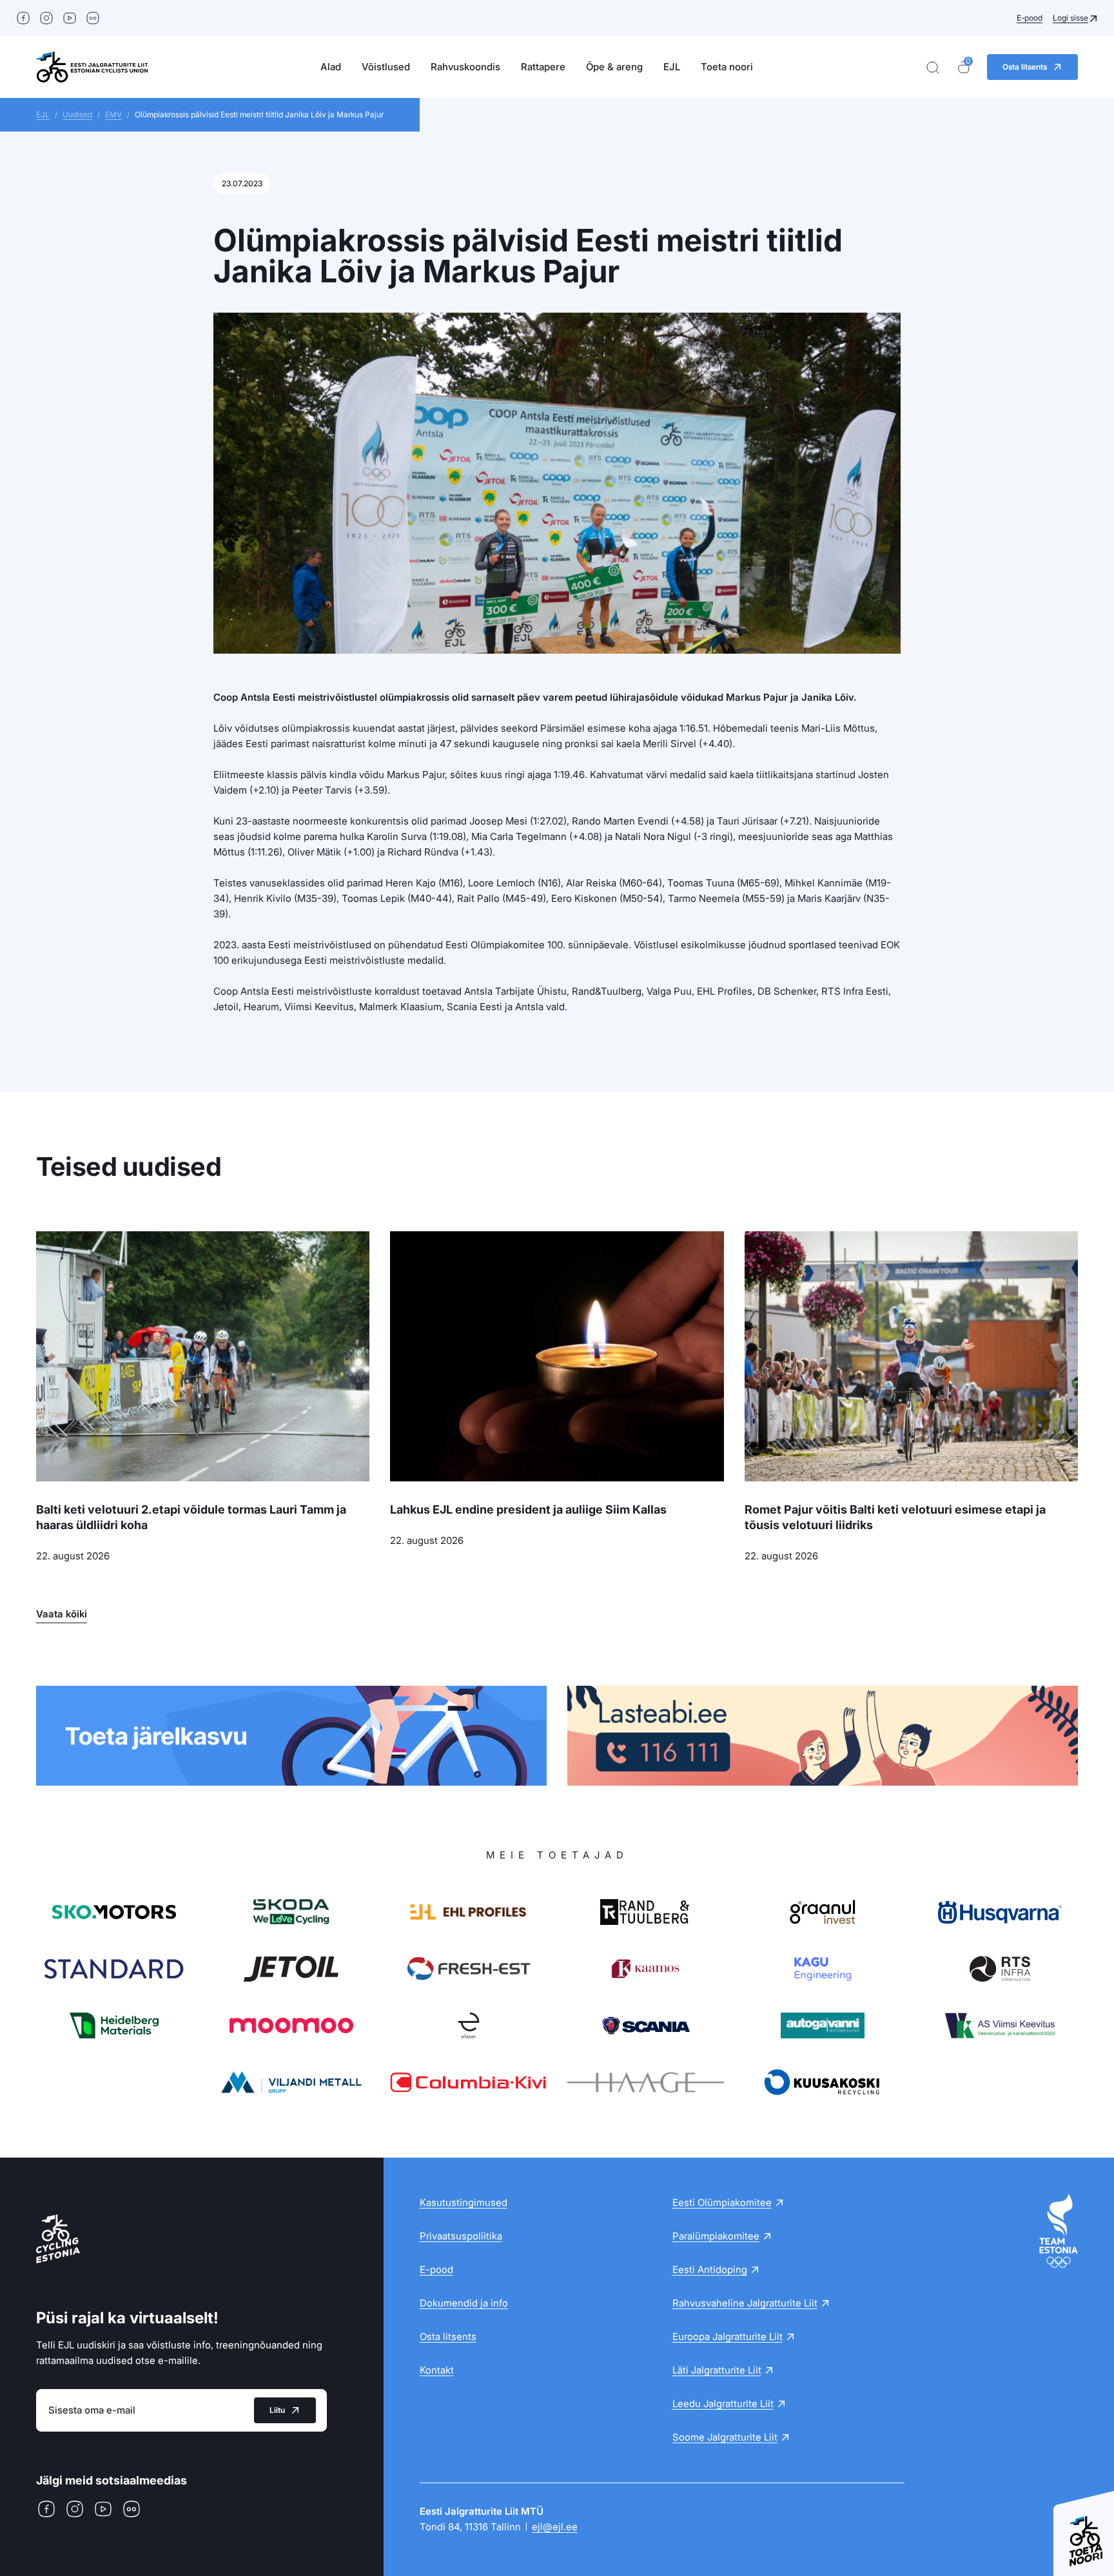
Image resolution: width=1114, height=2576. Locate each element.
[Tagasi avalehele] (92, 67)
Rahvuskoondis (465, 67)
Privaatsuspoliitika (461, 2236)
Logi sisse (1070, 18)
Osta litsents (448, 2337)
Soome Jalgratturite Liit (725, 2437)
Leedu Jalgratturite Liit (723, 2404)
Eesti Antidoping (710, 2269)
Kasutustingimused (464, 2202)
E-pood (1030, 18)
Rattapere (543, 67)
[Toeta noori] (1084, 2527)
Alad (331, 67)
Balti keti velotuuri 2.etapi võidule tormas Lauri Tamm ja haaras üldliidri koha (191, 1517)
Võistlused (386, 67)
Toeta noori (727, 67)
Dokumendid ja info (464, 2303)
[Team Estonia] (1059, 2231)
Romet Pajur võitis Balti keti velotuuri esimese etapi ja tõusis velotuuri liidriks (895, 1517)
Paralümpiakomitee (716, 2236)
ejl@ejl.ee (555, 2527)
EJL (672, 67)
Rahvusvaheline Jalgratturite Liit (745, 2303)
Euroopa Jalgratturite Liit (728, 2337)
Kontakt (437, 2370)
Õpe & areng (614, 67)
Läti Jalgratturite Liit (717, 2370)
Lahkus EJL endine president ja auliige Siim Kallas (528, 1509)
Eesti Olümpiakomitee (722, 2202)
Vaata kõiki (62, 1614)
